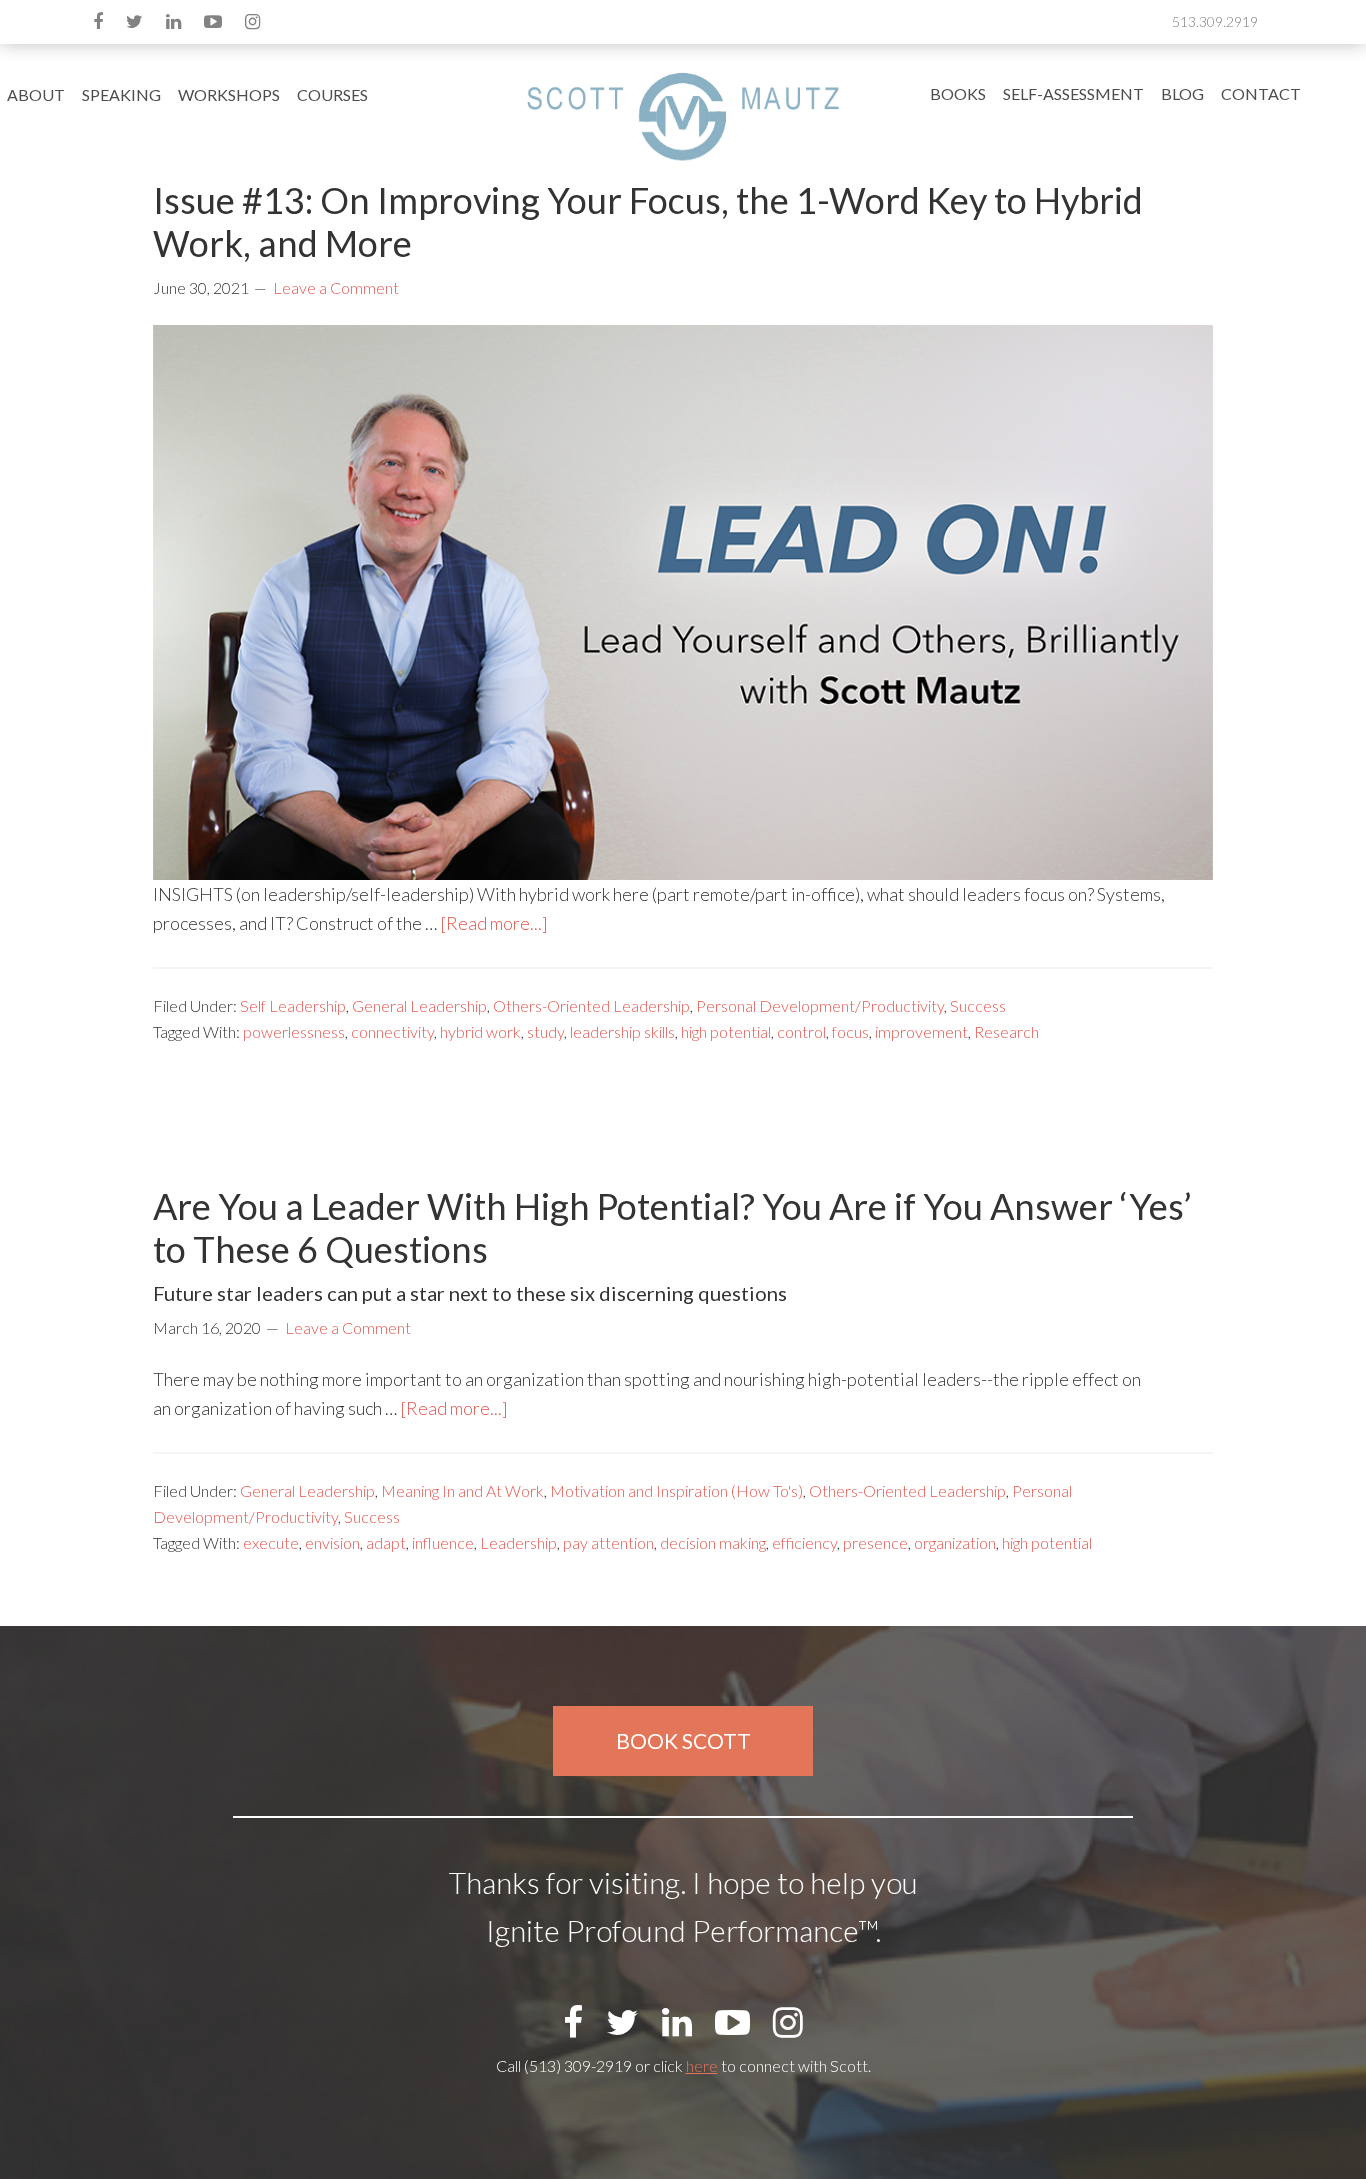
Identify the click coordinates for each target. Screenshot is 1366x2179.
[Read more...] (494, 923)
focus (850, 1031)
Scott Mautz (683, 115)
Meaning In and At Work (462, 1490)
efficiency (804, 1542)
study (545, 1031)
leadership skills (622, 1031)
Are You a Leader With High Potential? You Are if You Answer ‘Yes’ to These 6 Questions (672, 1227)
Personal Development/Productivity (820, 1005)
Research (1006, 1031)
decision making (713, 1542)
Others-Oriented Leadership (591, 1005)
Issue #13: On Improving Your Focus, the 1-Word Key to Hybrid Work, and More (648, 221)
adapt (386, 1542)
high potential (726, 1031)
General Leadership (419, 1005)
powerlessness (294, 1031)
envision (332, 1542)
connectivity (392, 1031)
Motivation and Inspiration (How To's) (676, 1490)
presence (875, 1542)
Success (978, 1005)
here (702, 2065)
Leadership (518, 1542)
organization (955, 1542)
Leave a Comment (336, 287)
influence (443, 1542)
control (801, 1031)
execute (271, 1542)
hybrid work (480, 1031)
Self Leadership (293, 1005)
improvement (921, 1031)
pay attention (608, 1542)
